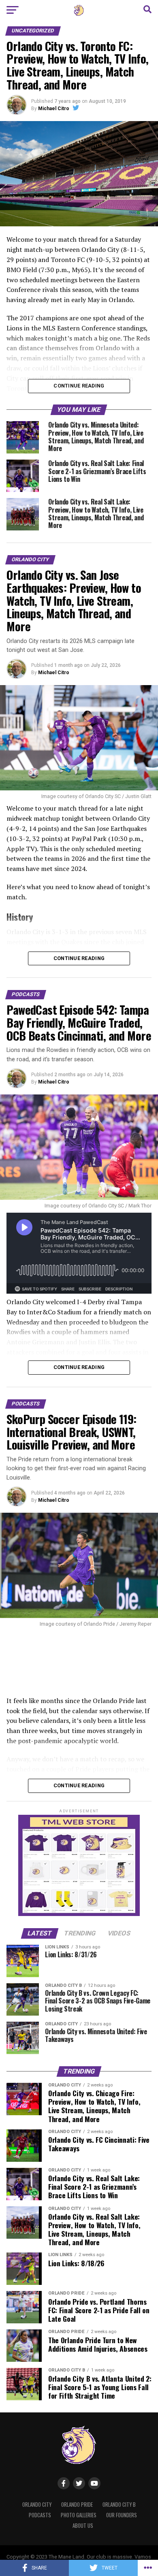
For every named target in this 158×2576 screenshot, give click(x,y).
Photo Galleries (79, 2515)
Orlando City (37, 2505)
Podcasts (40, 2515)
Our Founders (122, 2515)
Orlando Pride (77, 2505)
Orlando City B (119, 2505)
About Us (83, 2526)
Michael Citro (54, 109)
